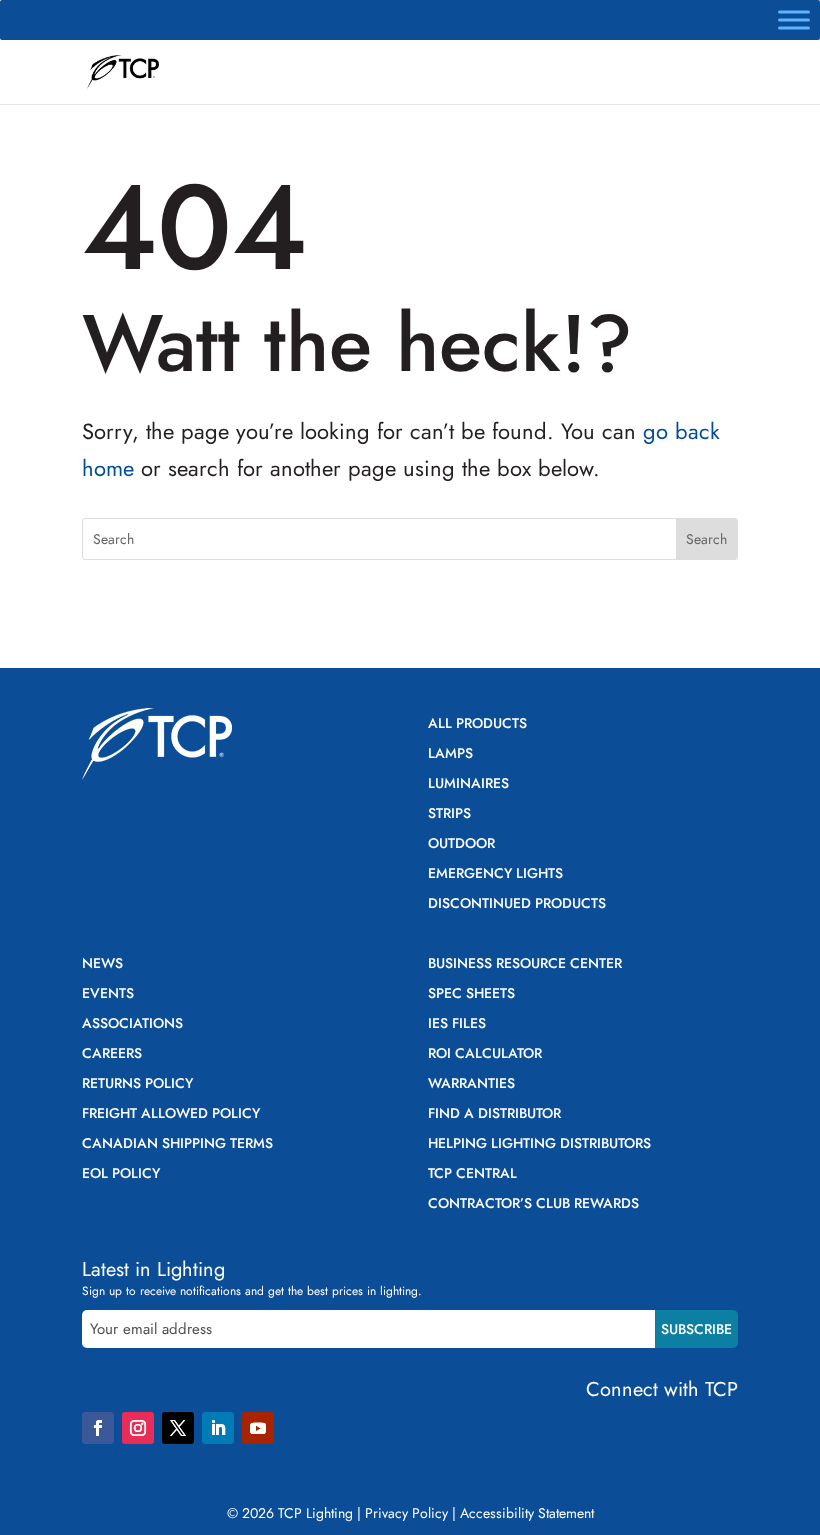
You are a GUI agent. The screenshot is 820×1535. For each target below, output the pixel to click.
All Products (477, 724)
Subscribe (696, 1329)
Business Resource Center (525, 964)
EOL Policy (121, 1174)
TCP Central (472, 1174)
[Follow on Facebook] (98, 1428)
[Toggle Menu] (794, 19)
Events (108, 994)
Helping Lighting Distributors (539, 1144)
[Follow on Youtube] (258, 1428)
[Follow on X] (178, 1428)
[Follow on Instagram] (138, 1428)
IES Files (457, 1024)
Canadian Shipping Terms (177, 1144)
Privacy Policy (406, 1513)
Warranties (471, 1084)
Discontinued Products (517, 904)
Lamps (450, 754)
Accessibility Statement (527, 1513)
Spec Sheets (471, 994)
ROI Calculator (485, 1054)
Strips (449, 814)
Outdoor (461, 844)
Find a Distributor (494, 1114)
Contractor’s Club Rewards (533, 1204)
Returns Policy (137, 1084)
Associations (132, 1024)
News (102, 964)
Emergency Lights (495, 874)
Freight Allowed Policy (171, 1114)
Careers (112, 1054)
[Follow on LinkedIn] (218, 1428)
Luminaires (468, 784)
